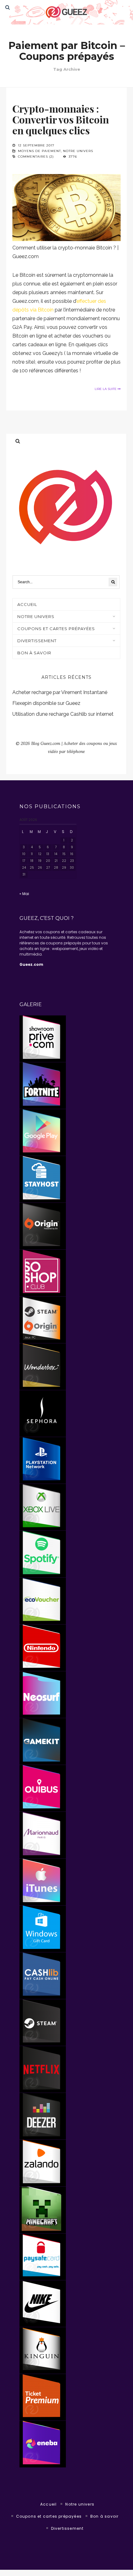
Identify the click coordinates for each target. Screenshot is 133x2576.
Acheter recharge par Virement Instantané (60, 692)
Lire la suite (106, 389)
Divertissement (37, 641)
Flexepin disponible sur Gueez (46, 703)
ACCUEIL (27, 604)
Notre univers (78, 151)
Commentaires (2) (36, 157)
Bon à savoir (34, 653)
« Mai (24, 894)
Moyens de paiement (39, 151)
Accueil (48, 2504)
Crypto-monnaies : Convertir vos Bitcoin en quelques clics (61, 119)
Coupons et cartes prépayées (56, 629)
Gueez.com (31, 964)
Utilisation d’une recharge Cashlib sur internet (63, 714)
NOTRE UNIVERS (36, 616)
